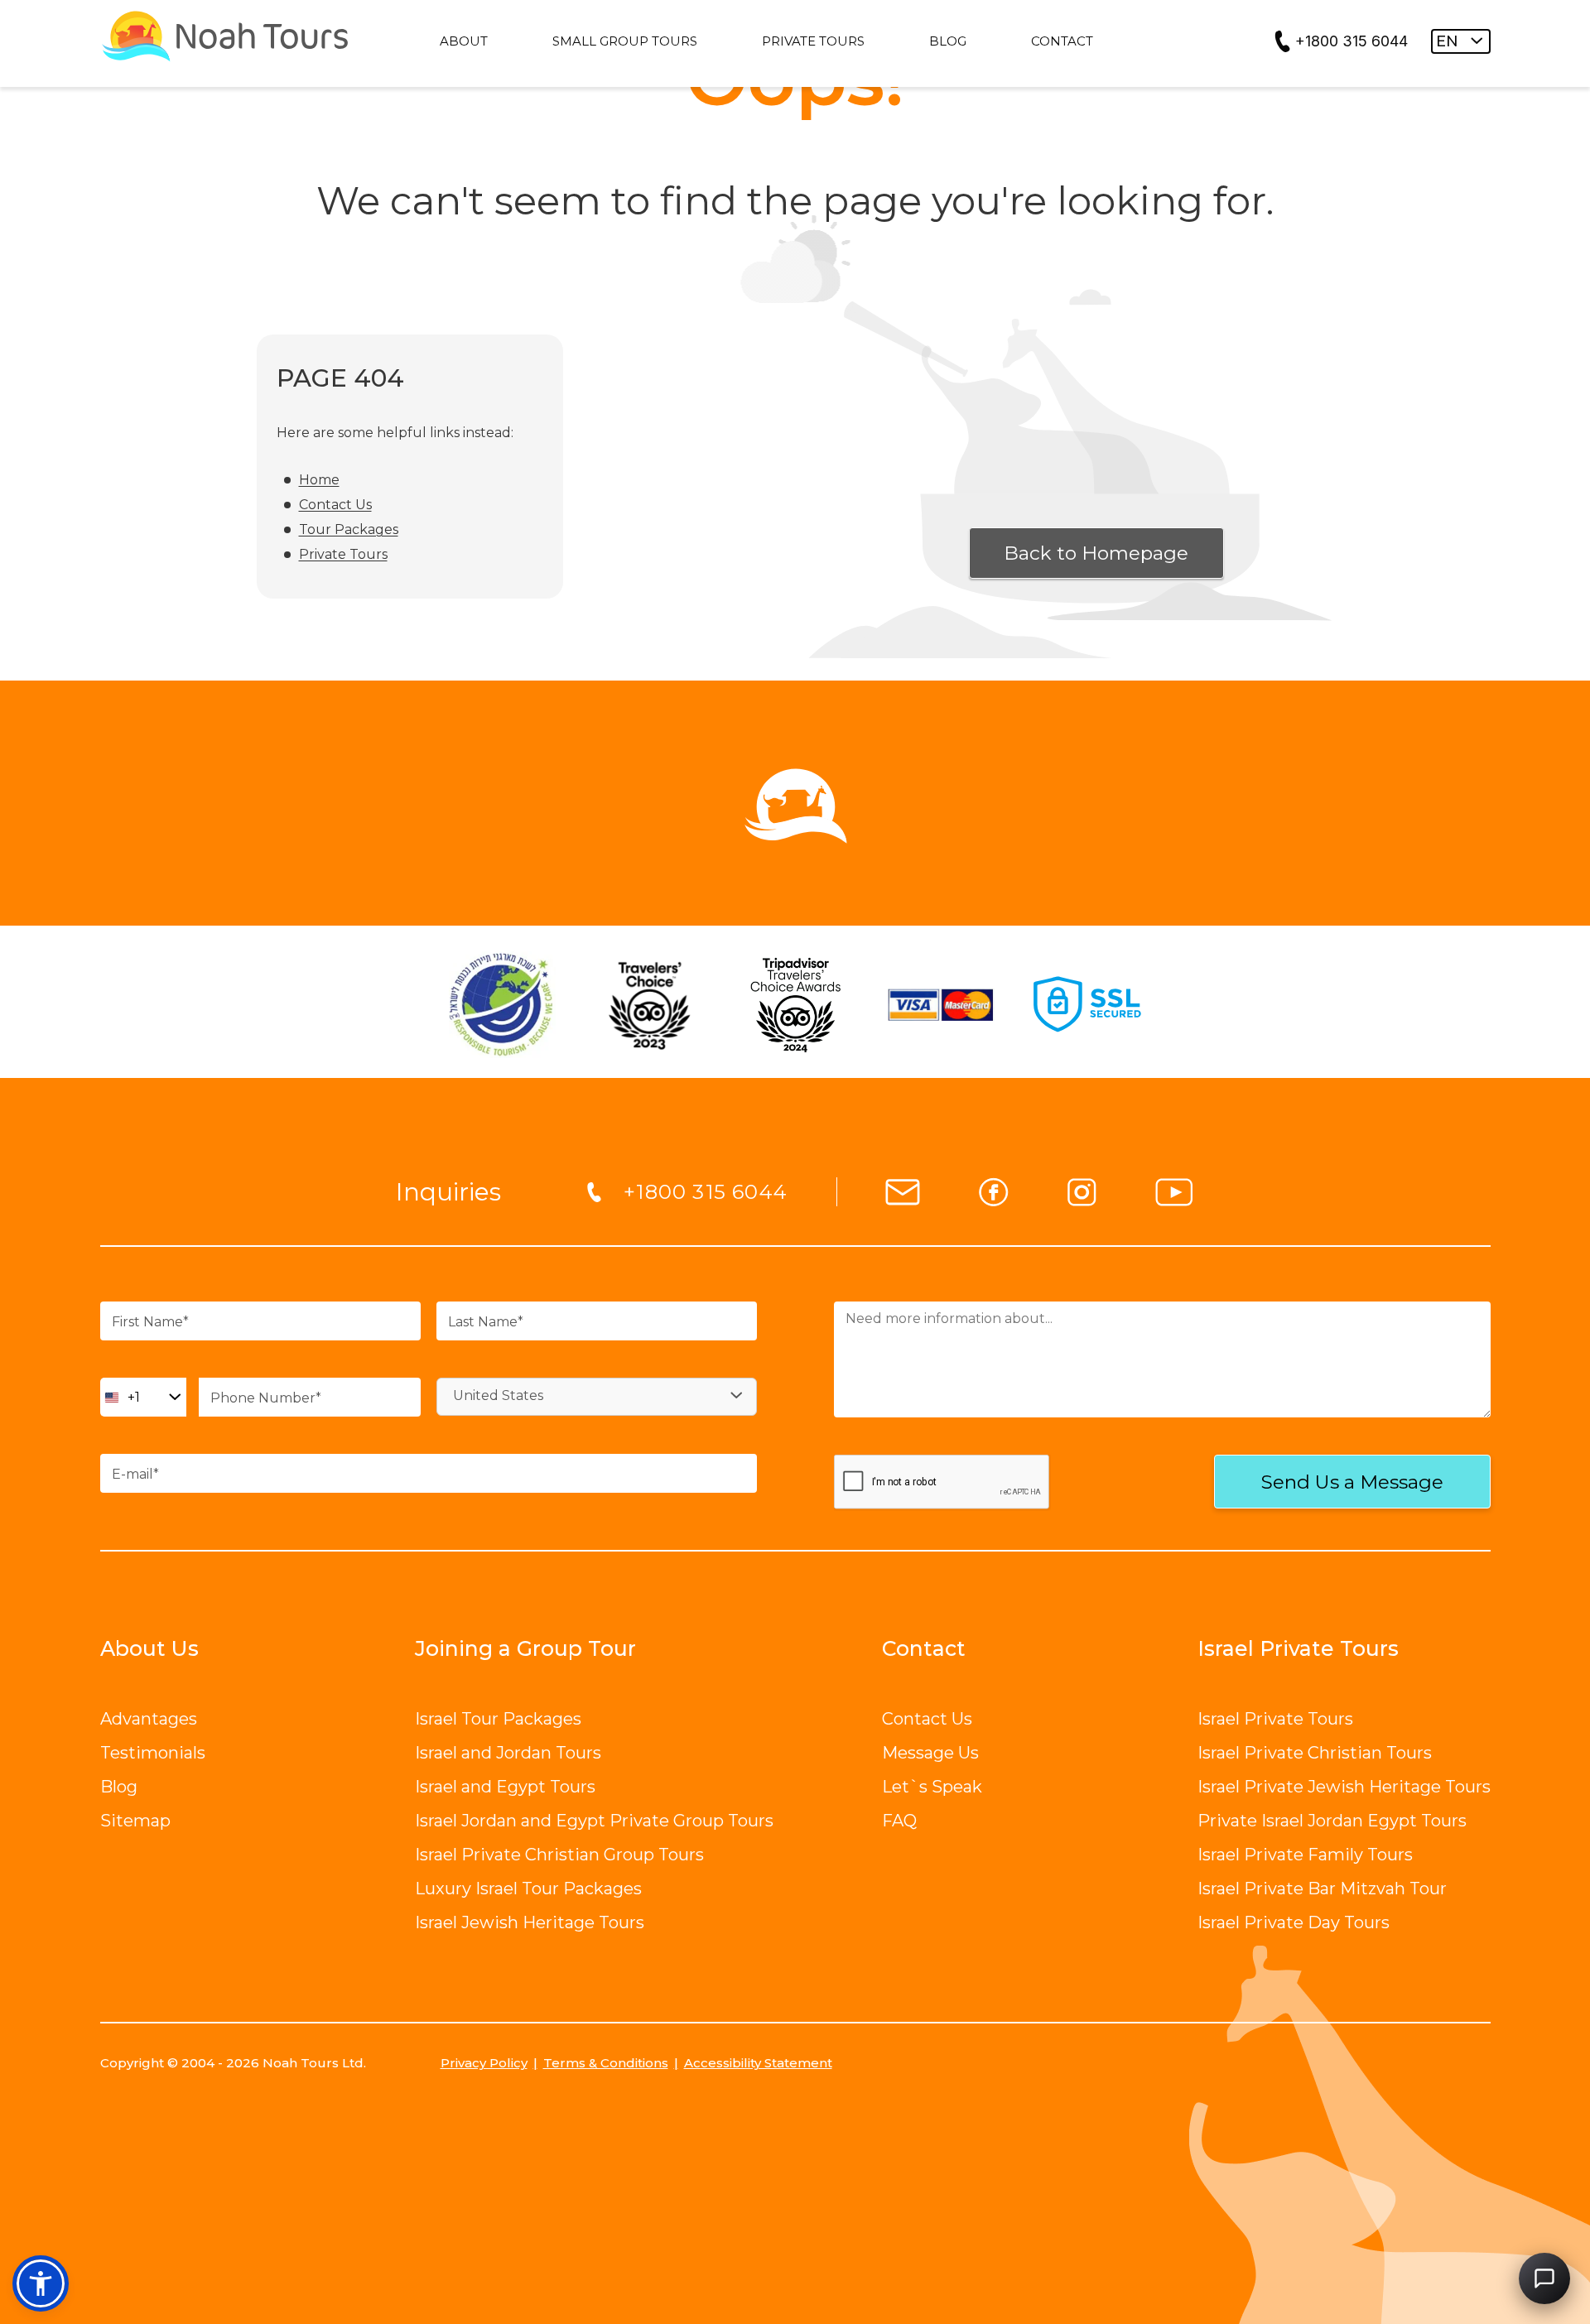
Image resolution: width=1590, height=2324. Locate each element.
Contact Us (335, 505)
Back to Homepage (1096, 553)
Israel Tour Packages (498, 1719)
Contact (924, 1648)
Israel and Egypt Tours (505, 1787)
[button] (41, 2283)
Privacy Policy (484, 2063)
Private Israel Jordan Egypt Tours (1332, 1821)
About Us (149, 1648)
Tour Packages (349, 529)
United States (498, 1395)
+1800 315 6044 (1351, 41)
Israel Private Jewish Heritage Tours (1344, 1787)
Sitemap (135, 1821)
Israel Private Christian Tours (1315, 1753)
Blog (119, 1787)
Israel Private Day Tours (1294, 1922)
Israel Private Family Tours (1305, 1855)
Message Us (930, 1753)
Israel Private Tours (1275, 1719)
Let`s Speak (932, 1787)
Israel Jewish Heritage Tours (530, 1922)
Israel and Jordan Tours (508, 1753)
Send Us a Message (1352, 1482)
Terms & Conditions (606, 2063)
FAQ (899, 1821)
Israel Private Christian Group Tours (559, 1855)
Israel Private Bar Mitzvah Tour (1322, 1889)
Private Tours (343, 554)
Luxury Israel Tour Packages (528, 1889)
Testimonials (153, 1753)
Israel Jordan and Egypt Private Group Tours (594, 1821)
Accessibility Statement (758, 2063)
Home (319, 480)
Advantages (149, 1719)
